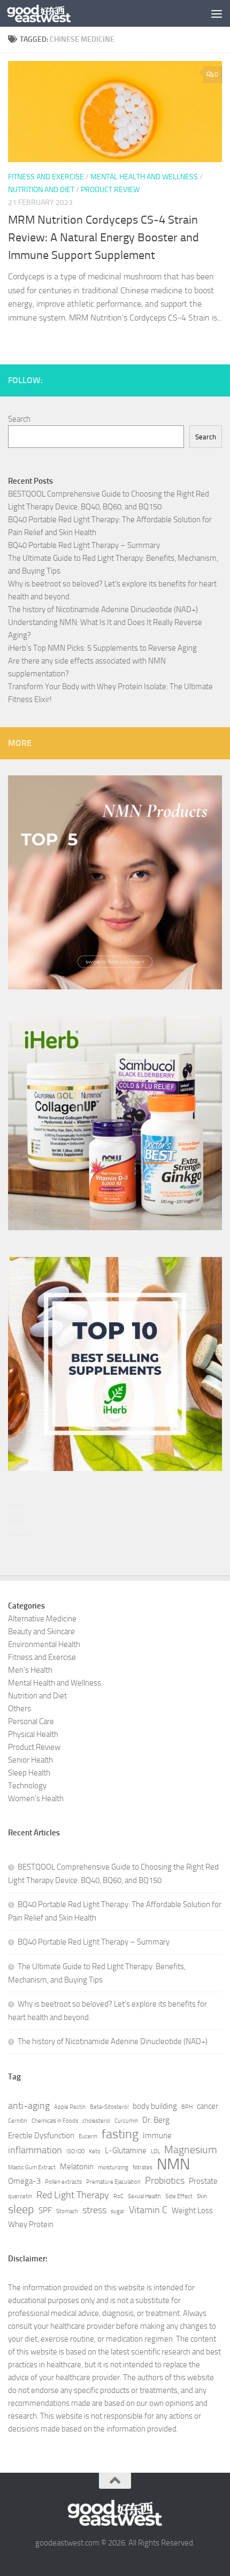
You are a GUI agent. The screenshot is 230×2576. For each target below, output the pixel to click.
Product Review (110, 190)
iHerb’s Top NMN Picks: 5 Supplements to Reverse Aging (102, 648)
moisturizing (113, 2167)
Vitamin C (148, 2210)
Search (19, 419)
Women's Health (36, 1798)
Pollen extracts (63, 2182)
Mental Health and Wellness (144, 177)
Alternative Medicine (42, 1619)
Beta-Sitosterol (109, 2107)
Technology (27, 1786)
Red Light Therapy (73, 2195)
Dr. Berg (156, 2120)
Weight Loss (192, 2211)
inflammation (35, 2150)
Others (20, 1709)
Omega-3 (24, 2181)
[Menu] (217, 13)
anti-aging (29, 2106)
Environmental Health (44, 1644)
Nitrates (143, 2167)
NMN (173, 2165)
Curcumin (126, 2121)
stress (94, 2210)
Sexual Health (144, 2196)
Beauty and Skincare (41, 1632)
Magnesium (191, 2150)
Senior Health (30, 1760)
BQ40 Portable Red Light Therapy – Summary (84, 545)
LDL (155, 2151)
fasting (120, 2134)
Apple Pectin (70, 2107)
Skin (202, 2196)
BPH (187, 2107)
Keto (95, 2151)
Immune (157, 2136)
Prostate (203, 2181)
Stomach (67, 2211)
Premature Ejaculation (113, 2182)
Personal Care (31, 1721)
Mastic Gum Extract (32, 2167)
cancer (208, 2106)
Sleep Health (29, 1773)
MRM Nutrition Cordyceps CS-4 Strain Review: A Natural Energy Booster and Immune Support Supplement (103, 238)
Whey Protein (31, 2224)
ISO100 (75, 2151)
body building (155, 2106)
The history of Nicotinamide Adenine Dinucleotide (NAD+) (103, 609)
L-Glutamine (126, 2151)
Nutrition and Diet (41, 190)
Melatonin (77, 2167)
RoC (118, 2196)
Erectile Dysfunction (41, 2136)
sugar (118, 2211)
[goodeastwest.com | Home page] (50, 13)
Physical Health (33, 1734)
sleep (21, 2209)
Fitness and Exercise (46, 177)
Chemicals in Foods (55, 2121)
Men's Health (30, 1670)
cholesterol (96, 2121)
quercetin (20, 2196)
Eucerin (88, 2136)
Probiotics (165, 2181)
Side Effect (179, 2196)
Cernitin (18, 2121)
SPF (45, 2211)
